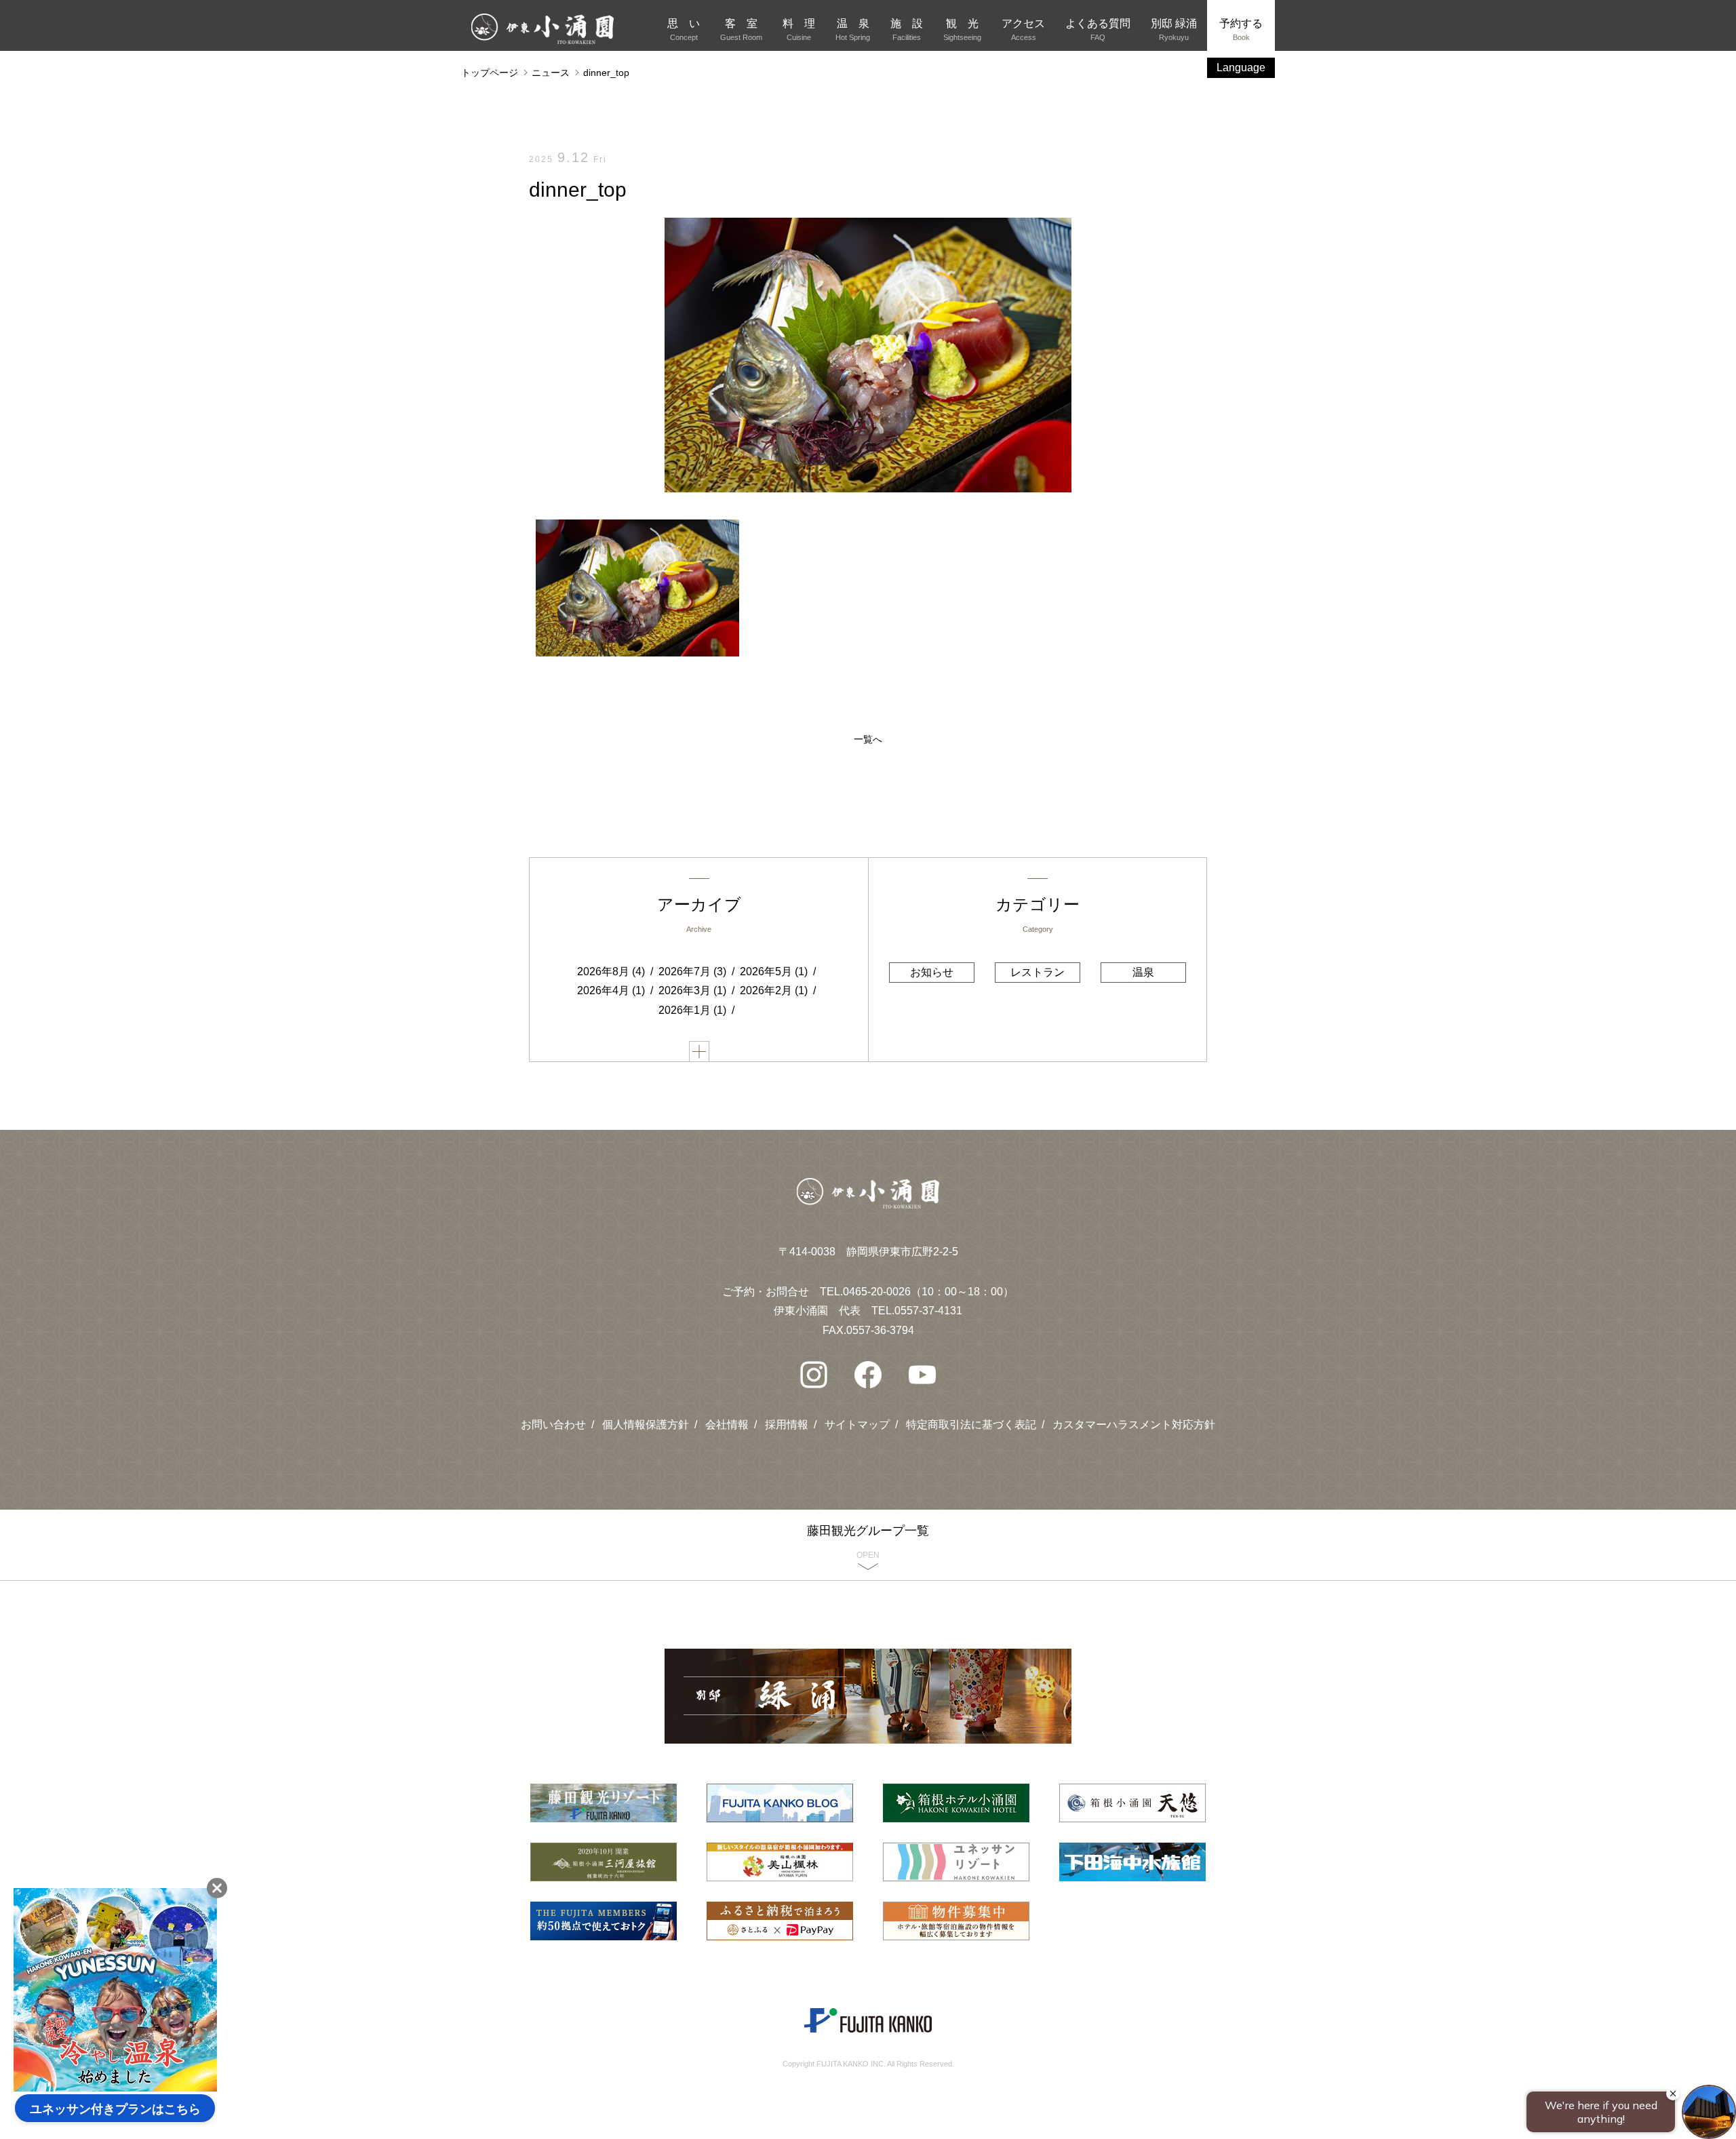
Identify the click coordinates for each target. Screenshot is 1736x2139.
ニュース (551, 73)
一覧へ (868, 739)
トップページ (490, 73)
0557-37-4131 (928, 1311)
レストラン (1038, 972)
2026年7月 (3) (692, 972)
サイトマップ (857, 1425)
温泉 (1143, 972)
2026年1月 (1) (692, 1010)
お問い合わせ (553, 1425)
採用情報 (787, 1425)
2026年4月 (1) (611, 990)
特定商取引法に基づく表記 (971, 1425)
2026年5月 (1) (774, 972)
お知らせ (932, 972)
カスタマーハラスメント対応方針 (1134, 1425)
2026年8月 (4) (611, 972)
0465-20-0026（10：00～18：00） (928, 1292)
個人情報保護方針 (646, 1425)
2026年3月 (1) (692, 990)
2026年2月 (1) (774, 990)
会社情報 (727, 1425)
